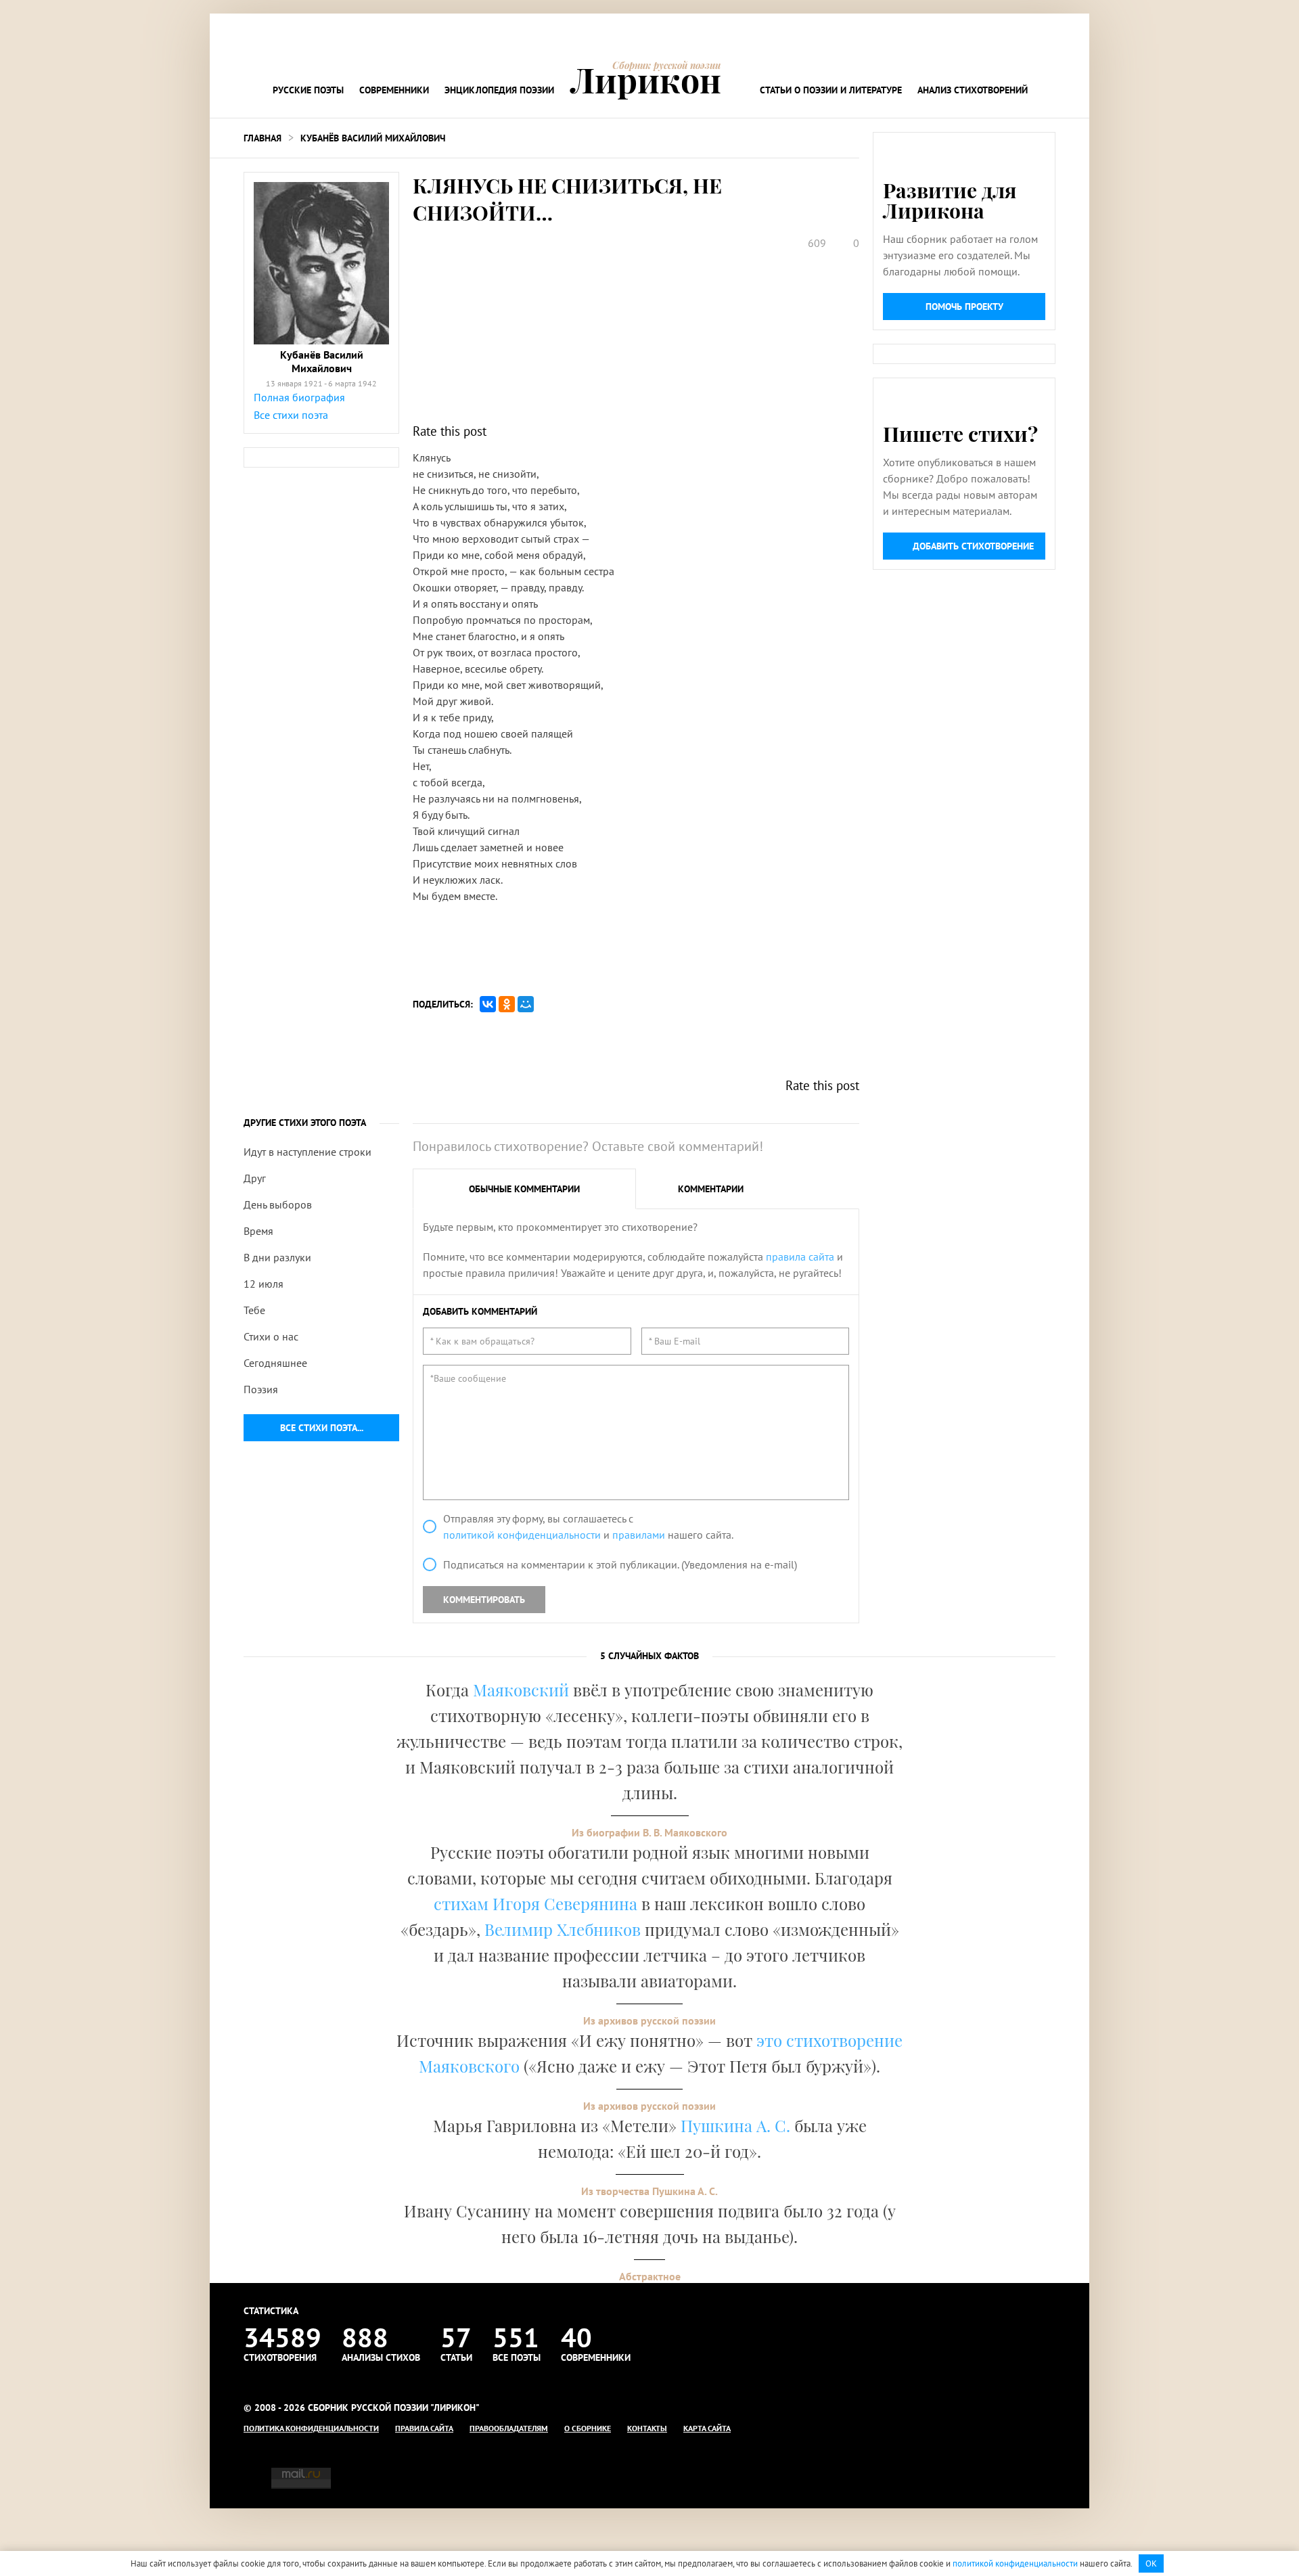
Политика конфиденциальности (311, 2428)
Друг (255, 1178)
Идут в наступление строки (307, 1152)
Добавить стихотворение (973, 546)
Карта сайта (707, 2428)
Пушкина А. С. (735, 2125)
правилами (639, 1535)
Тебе (254, 1310)
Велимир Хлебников (563, 1929)
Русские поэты (308, 90)
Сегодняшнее (275, 1363)
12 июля (264, 1284)
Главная (263, 138)
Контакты (647, 2428)
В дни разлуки (277, 1257)
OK (1151, 2563)
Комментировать (484, 1600)
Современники (394, 90)
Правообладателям (509, 2428)
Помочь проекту (964, 307)
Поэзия (261, 1389)
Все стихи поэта (291, 415)
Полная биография (299, 397)
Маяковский (521, 1690)
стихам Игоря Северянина (535, 1903)
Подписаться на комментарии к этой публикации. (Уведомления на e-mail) (620, 1564)
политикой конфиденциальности (522, 1535)
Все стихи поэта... (322, 1428)
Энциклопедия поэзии (499, 90)
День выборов (278, 1204)
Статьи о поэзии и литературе (831, 90)
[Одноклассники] (507, 1004)
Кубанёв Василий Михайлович (373, 138)
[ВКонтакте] (488, 1004)
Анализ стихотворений (973, 90)
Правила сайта (424, 2428)
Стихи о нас (271, 1336)
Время (258, 1231)
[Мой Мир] (526, 1004)
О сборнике (588, 2428)
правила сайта (800, 1257)
